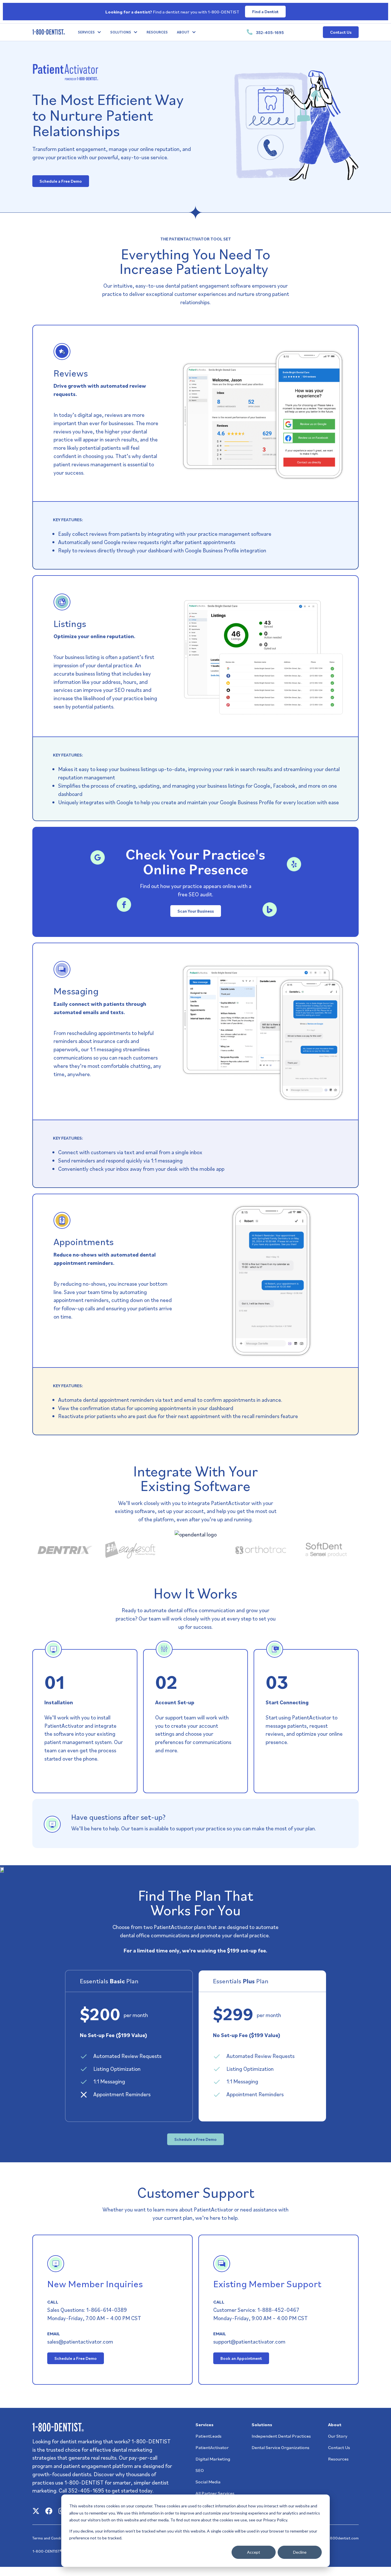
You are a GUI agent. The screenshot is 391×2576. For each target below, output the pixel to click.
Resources (338, 2459)
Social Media (208, 2482)
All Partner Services (215, 2493)
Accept (254, 2552)
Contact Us (339, 2447)
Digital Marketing (213, 2459)
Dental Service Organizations (281, 2447)
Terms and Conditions (51, 2538)
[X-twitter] (36, 2511)
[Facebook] (49, 2511)
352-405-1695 (270, 32)
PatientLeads (209, 2436)
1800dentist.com (343, 2538)
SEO (200, 2470)
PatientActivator (212, 2447)
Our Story (338, 2436)
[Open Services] (99, 32)
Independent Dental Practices (281, 2436)
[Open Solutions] (136, 32)
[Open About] (194, 32)
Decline (300, 2552)
